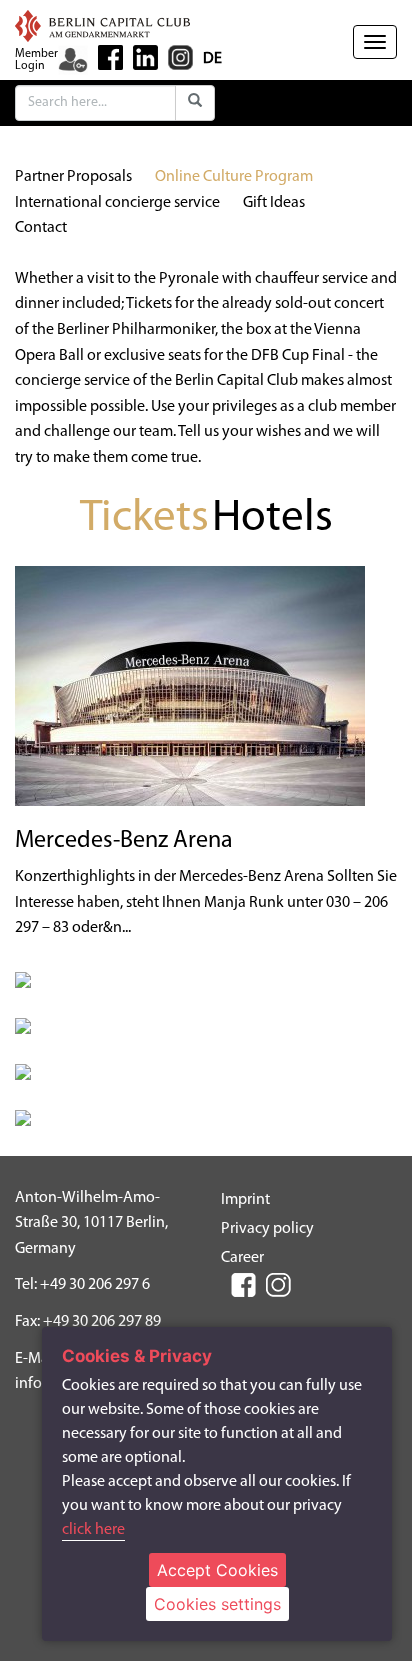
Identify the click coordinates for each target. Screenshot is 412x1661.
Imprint (245, 1200)
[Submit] (195, 103)
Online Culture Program (234, 177)
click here (93, 1530)
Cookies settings (217, 1604)
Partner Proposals (73, 177)
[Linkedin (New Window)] (145, 57)
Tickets (144, 518)
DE (212, 59)
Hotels (272, 518)
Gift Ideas (274, 203)
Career (242, 1258)
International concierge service (117, 203)
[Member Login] (73, 60)
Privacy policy (267, 1229)
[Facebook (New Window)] (110, 57)
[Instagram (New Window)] (180, 57)
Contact (41, 228)
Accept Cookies (217, 1570)
